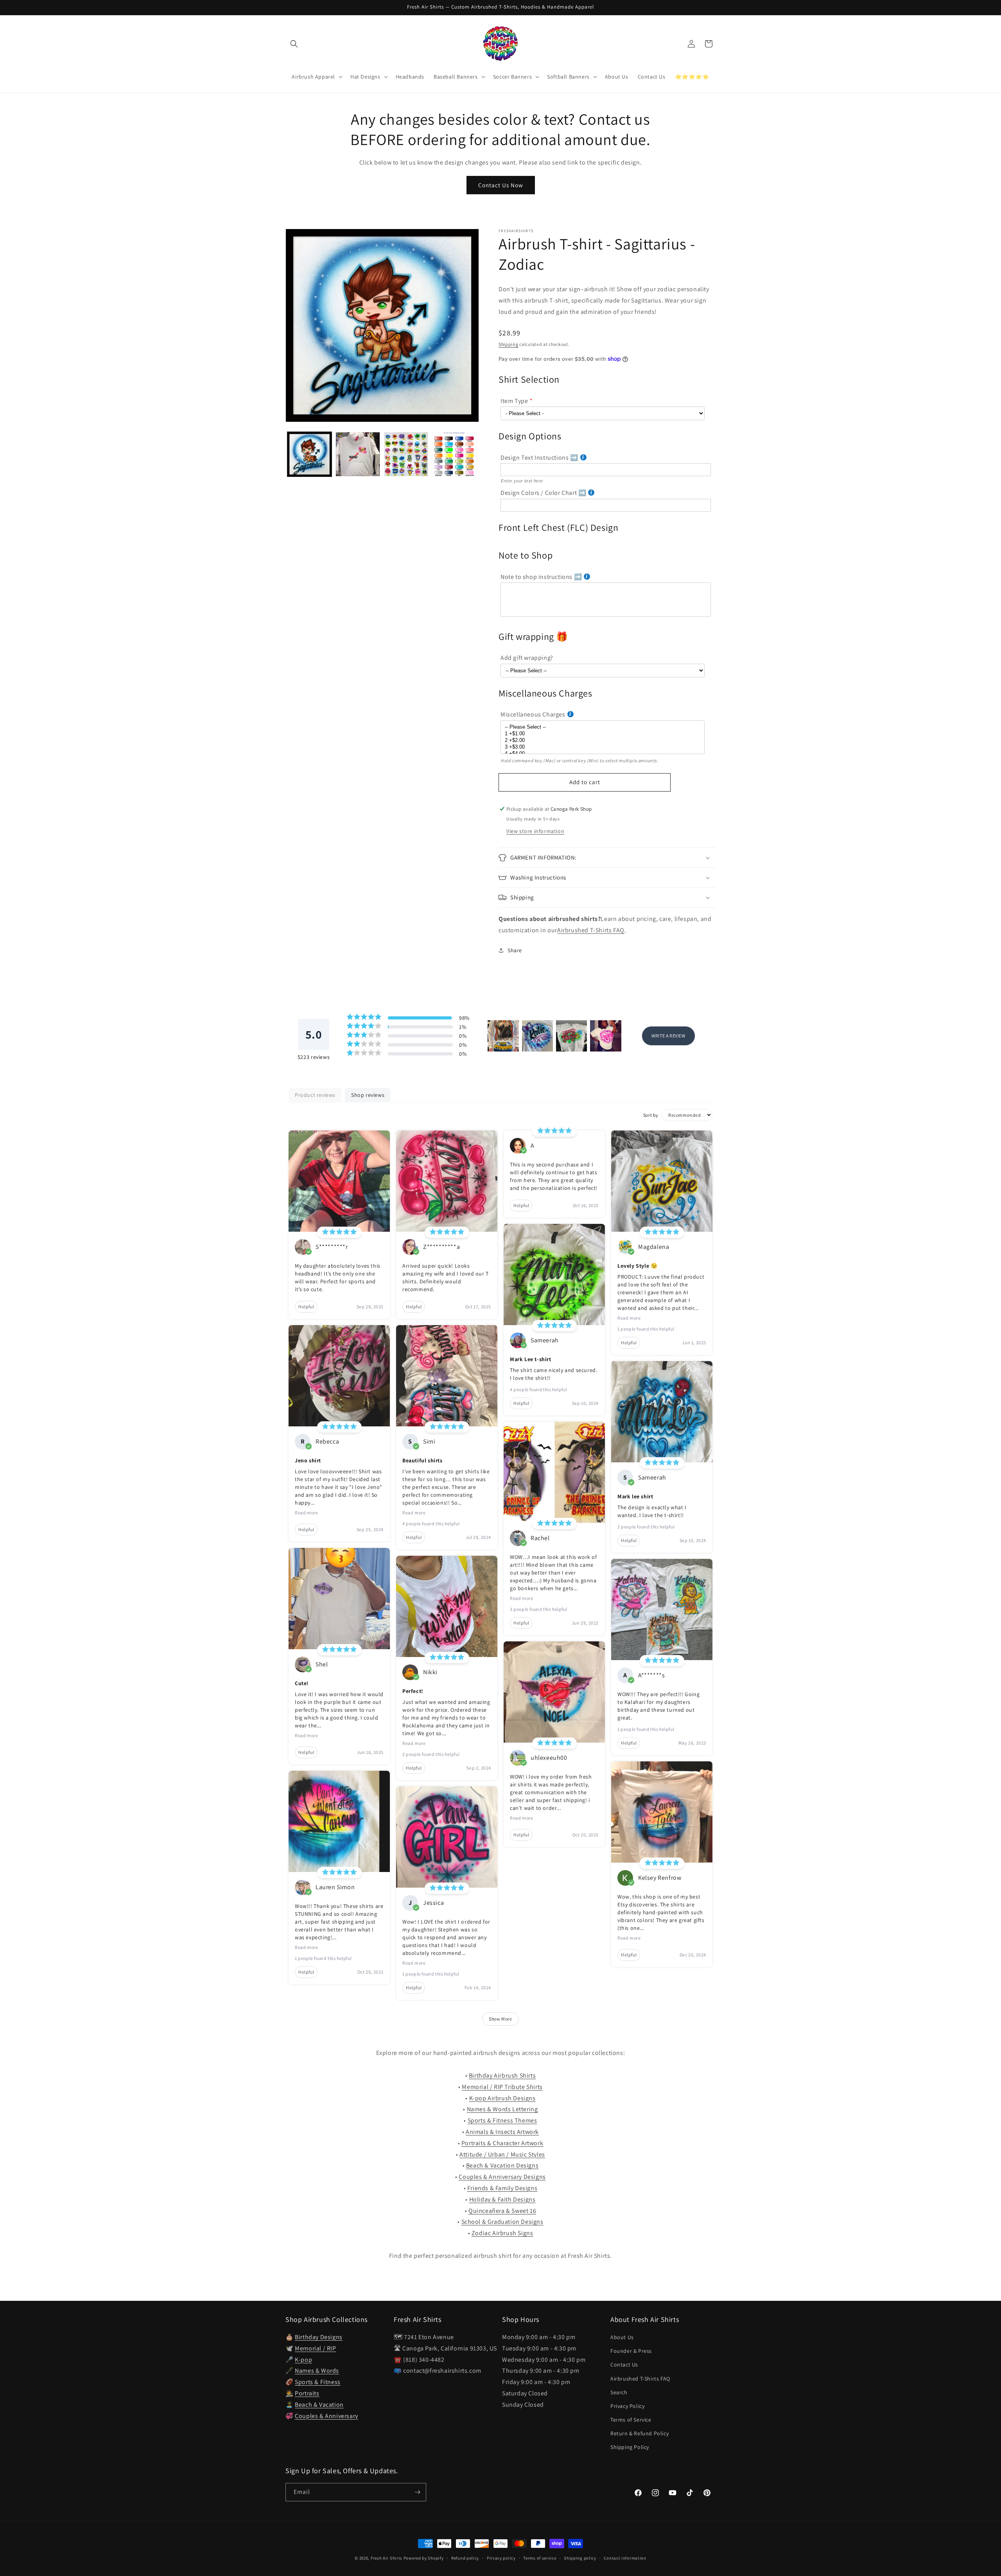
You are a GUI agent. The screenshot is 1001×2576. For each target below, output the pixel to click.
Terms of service (540, 2558)
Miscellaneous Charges (533, 714)
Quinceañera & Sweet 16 (502, 2211)
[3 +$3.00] (603, 747)
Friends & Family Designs (502, 2188)
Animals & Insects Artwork (502, 2132)
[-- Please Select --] (603, 727)
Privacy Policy (627, 2406)
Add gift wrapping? (527, 658)
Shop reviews (368, 1095)
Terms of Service (631, 2420)
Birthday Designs (319, 2337)
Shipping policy (580, 2558)
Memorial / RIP (315, 2348)
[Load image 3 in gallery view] (406, 454)
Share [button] (515, 950)
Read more (306, 1513)
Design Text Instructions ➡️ (539, 458)
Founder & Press (631, 2351)
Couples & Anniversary (326, 2416)
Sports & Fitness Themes (502, 2120)
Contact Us (624, 2365)
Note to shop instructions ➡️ (541, 577)
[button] (294, 44)
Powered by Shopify (424, 2558)
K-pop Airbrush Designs (502, 2098)
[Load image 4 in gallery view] (454, 454)
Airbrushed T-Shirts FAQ (591, 930)
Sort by (651, 1115)
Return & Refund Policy (640, 2433)
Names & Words (317, 2371)
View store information (535, 831)
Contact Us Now (501, 185)
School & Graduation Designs (502, 2222)
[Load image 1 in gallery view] (309, 454)
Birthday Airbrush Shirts (502, 2075)
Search (619, 2392)
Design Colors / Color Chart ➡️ (543, 493)
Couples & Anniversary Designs (502, 2177)
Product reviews (315, 1095)
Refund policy (465, 2558)
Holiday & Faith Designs (502, 2199)
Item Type (514, 401)
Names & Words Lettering (502, 2109)
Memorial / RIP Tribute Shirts (502, 2087)
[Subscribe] (417, 2492)
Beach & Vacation (319, 2405)
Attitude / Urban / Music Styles (502, 2154)
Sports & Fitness (318, 2382)
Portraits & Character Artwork (502, 2143)
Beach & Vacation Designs (502, 2165)
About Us (622, 2337)
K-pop (303, 2360)
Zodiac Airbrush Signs (502, 2233)
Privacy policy (501, 2558)
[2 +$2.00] (603, 741)
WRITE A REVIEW (668, 1036)
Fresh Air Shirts (387, 2558)
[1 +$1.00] (603, 734)
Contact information (625, 2558)
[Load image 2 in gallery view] (358, 454)
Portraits (307, 2393)
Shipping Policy (630, 2447)
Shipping (509, 344)
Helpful (306, 1307)
